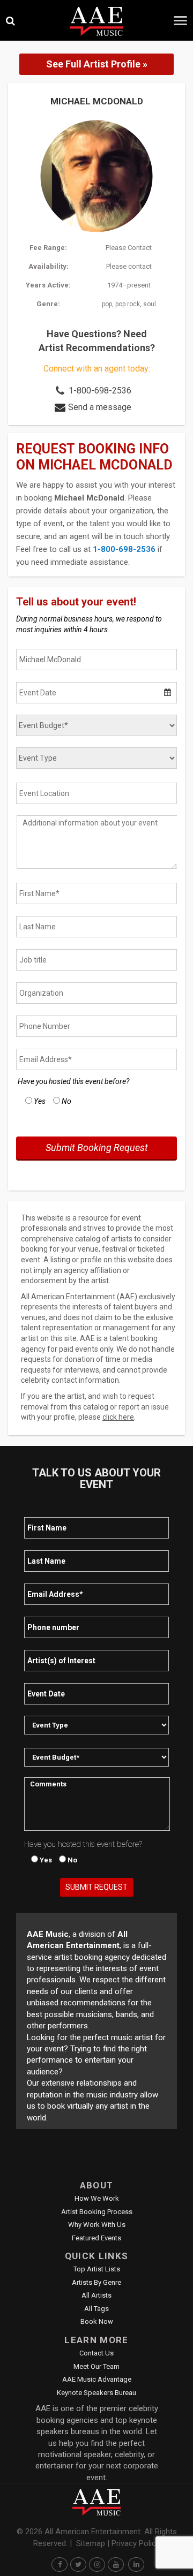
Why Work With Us (97, 2225)
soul (150, 304)
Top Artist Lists (97, 2269)
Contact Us (96, 2353)
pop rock (128, 304)
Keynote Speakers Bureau (96, 2393)
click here (118, 1417)
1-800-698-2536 (100, 391)
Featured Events (96, 2238)
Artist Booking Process (97, 2212)
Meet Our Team (96, 2366)
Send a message (100, 407)
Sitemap (91, 2543)
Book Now (97, 2321)
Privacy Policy (136, 2543)
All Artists (96, 2295)
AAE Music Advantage (97, 2379)
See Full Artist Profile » (97, 64)
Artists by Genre (96, 2282)
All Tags (96, 2309)
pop (107, 304)
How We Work (97, 2198)
